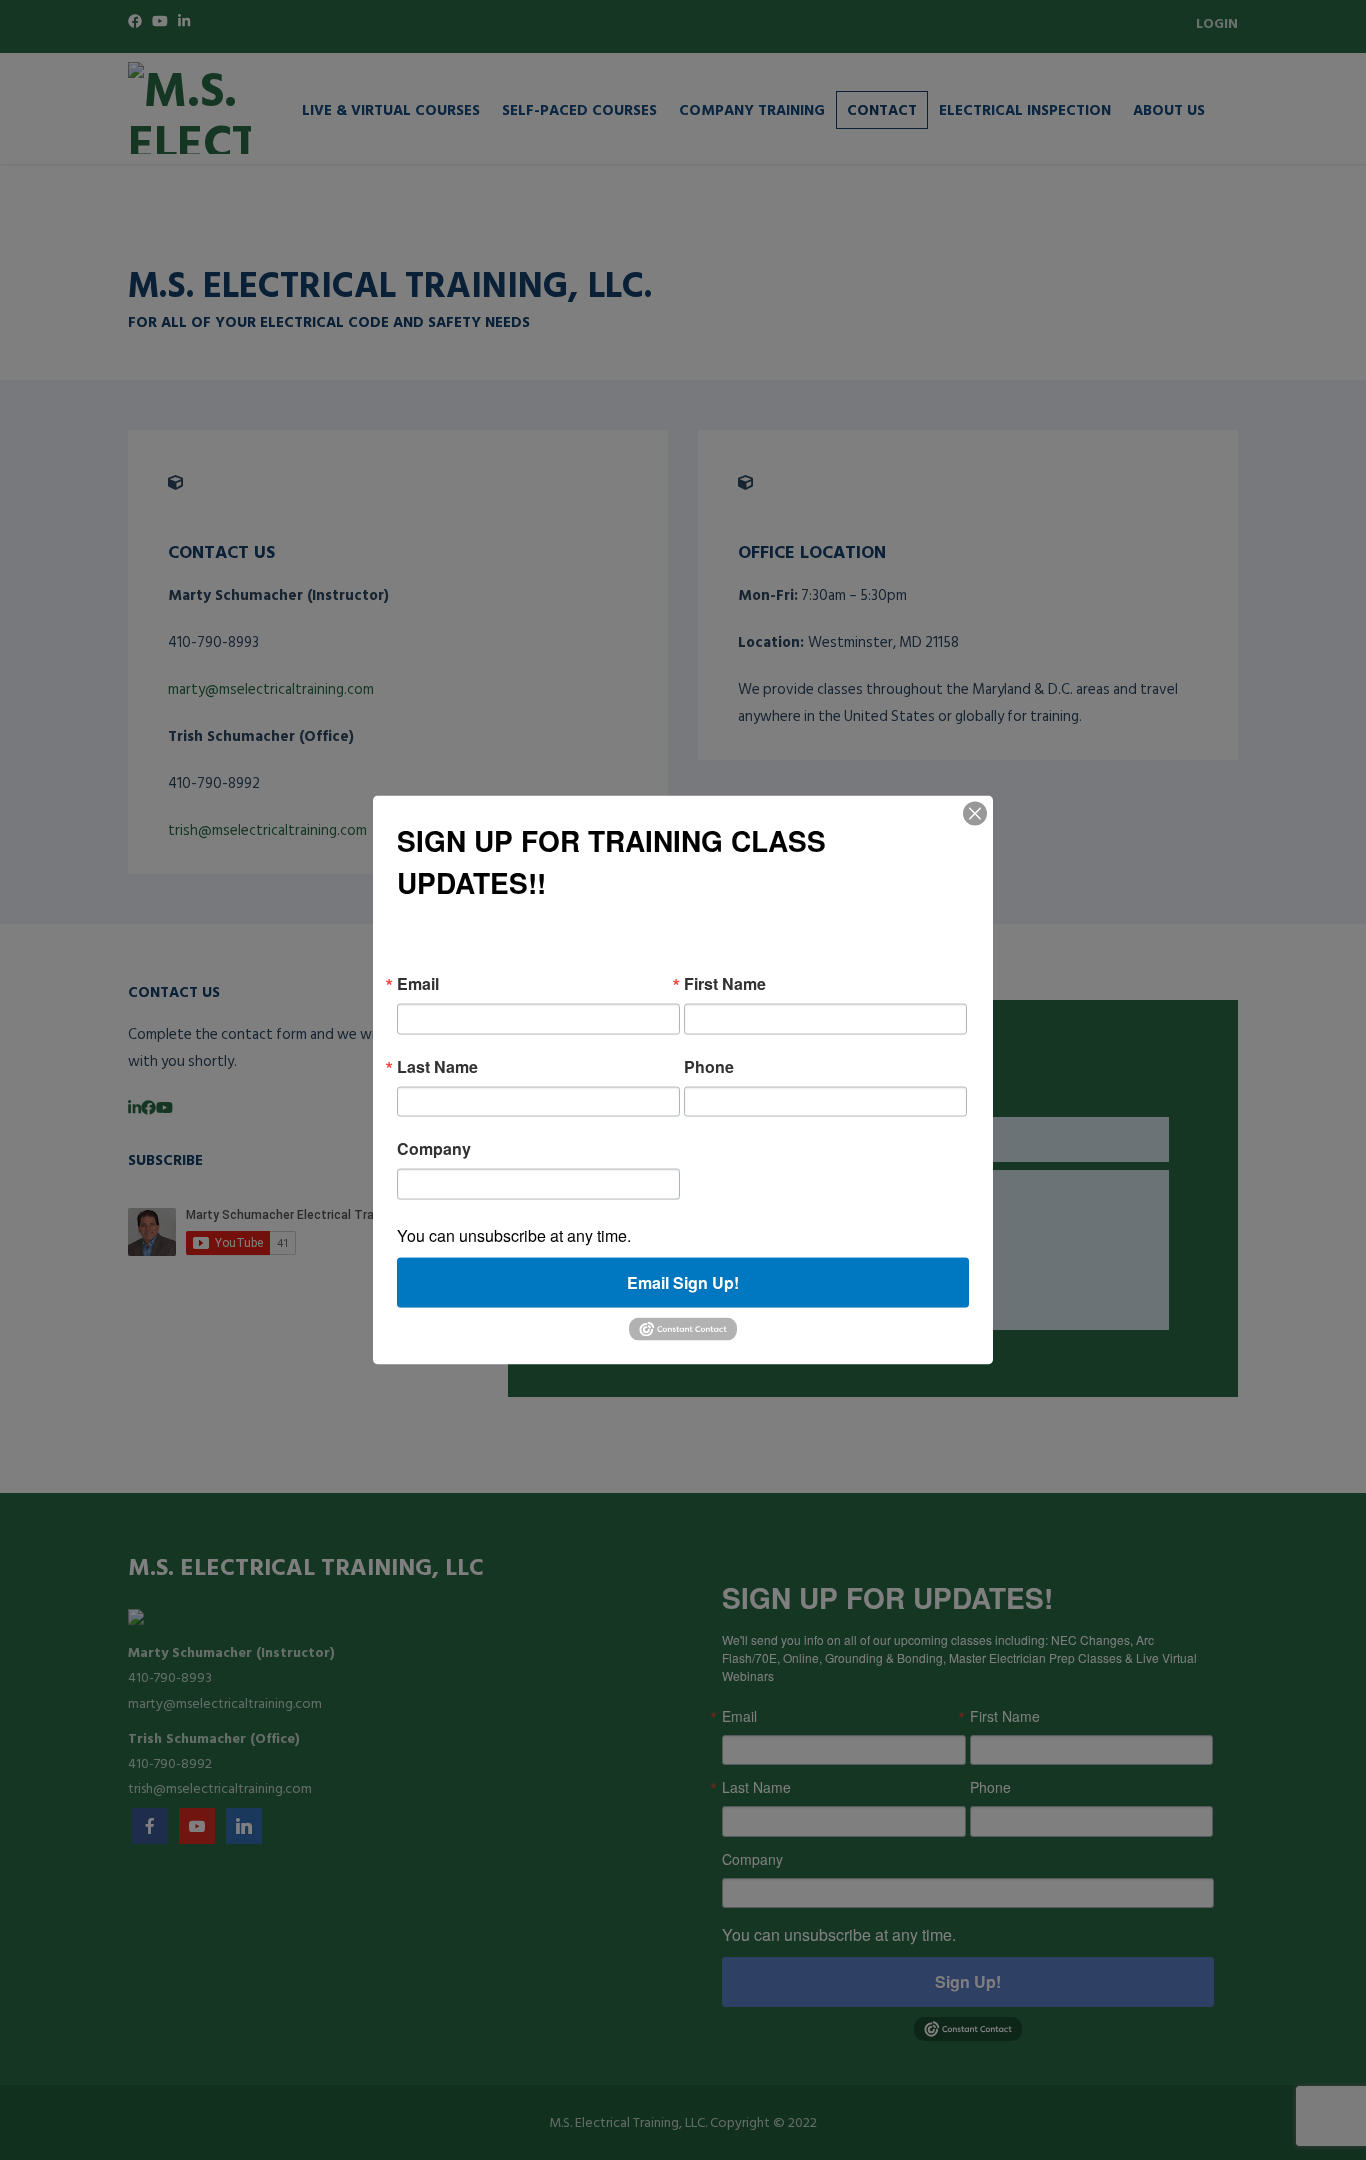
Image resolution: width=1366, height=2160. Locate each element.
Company (434, 1149)
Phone (709, 1066)
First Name (725, 984)
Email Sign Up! (683, 1281)
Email (418, 984)
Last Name (437, 1066)
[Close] (975, 814)
